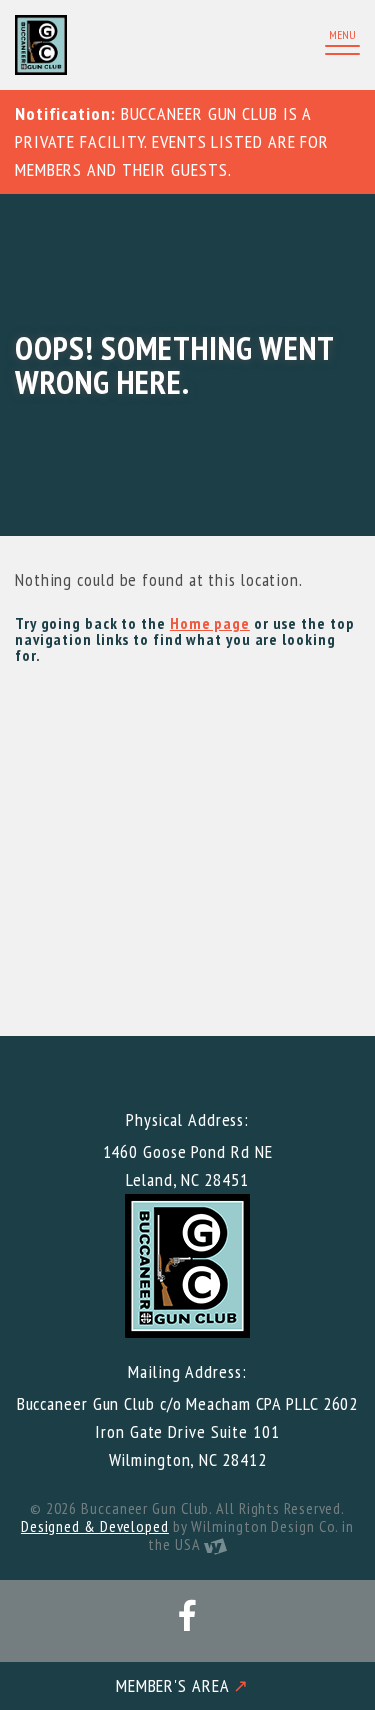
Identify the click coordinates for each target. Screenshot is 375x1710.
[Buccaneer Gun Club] (96, 45)
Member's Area (183, 1685)
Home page (210, 623)
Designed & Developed (95, 1526)
